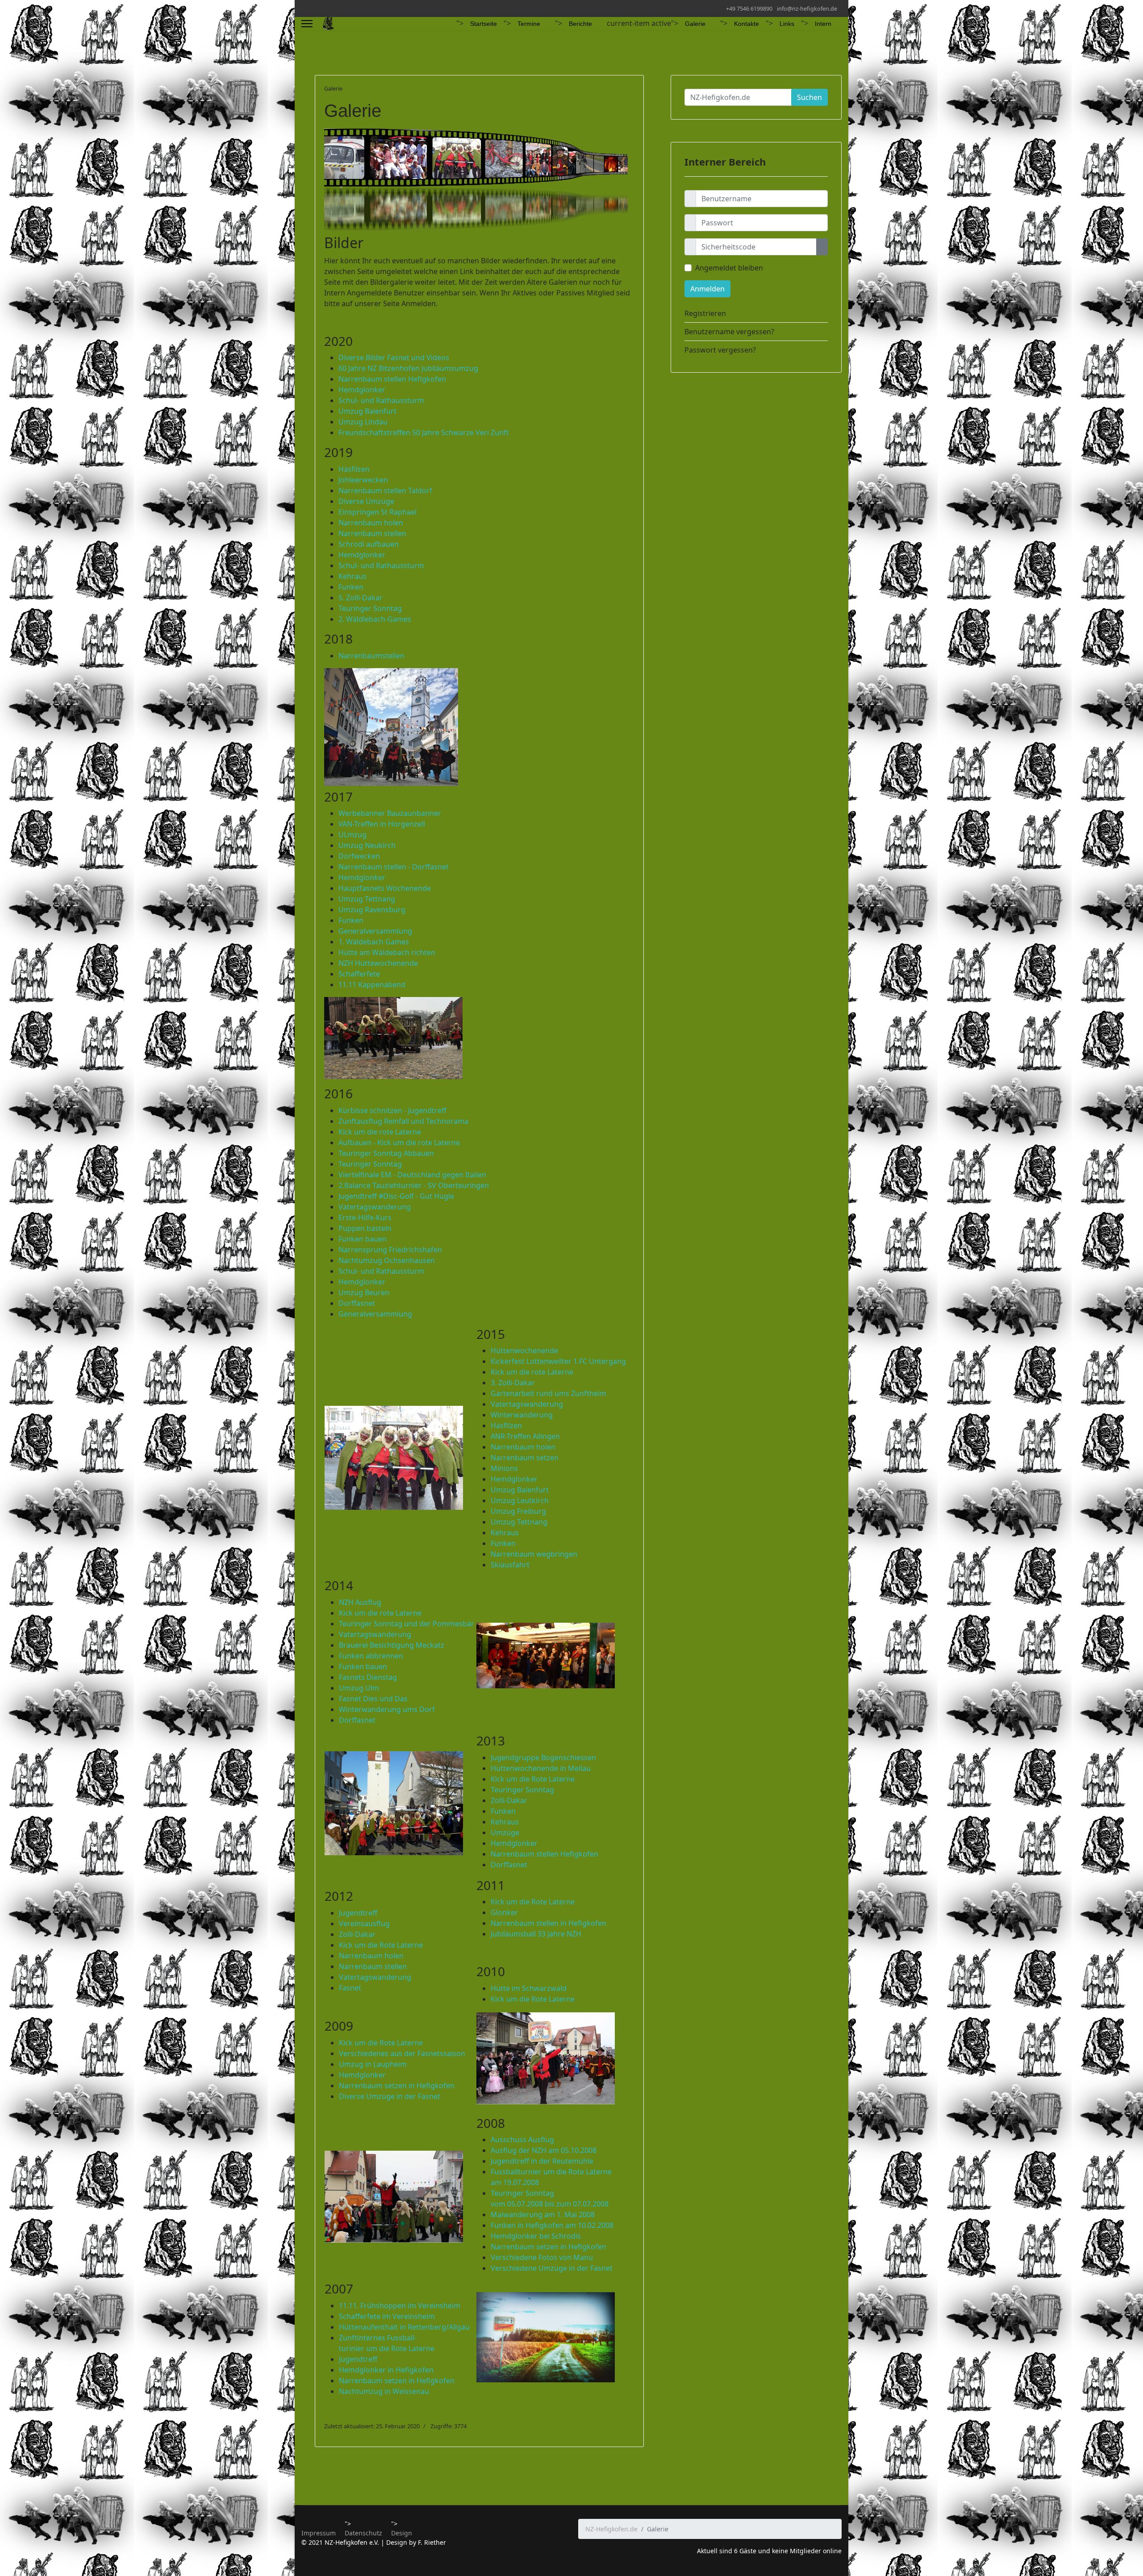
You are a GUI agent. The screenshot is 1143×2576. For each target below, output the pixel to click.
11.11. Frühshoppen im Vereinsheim (400, 2306)
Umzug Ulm (359, 1688)
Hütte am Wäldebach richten (387, 952)
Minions (504, 1468)
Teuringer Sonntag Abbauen (386, 1153)
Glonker (504, 1912)
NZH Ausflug (360, 1602)
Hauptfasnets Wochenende (385, 888)
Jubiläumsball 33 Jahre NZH (536, 1934)
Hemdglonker (362, 390)
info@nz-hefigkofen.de (807, 9)
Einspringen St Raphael (378, 512)
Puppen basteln (365, 1228)
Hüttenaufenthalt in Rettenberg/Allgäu (404, 2327)
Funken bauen (363, 1239)
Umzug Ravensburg (372, 910)
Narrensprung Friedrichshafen (390, 1250)
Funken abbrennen (371, 1656)
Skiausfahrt (511, 1565)
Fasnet (350, 1988)
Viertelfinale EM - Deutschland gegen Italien (412, 1175)
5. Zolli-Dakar (361, 598)
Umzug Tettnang (367, 899)
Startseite (484, 24)
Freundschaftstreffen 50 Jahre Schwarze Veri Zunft (424, 432)
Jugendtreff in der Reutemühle (542, 2161)
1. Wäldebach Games (374, 942)
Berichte (580, 24)
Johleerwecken (363, 480)
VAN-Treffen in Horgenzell (382, 824)
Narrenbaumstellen (371, 656)
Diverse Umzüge (366, 501)
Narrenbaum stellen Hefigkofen (392, 379)
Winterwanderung (522, 1415)
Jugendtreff (358, 1913)
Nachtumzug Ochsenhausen (387, 1260)
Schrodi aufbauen (369, 544)
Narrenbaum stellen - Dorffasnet (394, 867)
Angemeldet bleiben (729, 268)
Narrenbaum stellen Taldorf (385, 490)
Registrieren (705, 313)
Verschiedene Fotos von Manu (542, 2257)
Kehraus (352, 576)
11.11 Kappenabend (372, 985)
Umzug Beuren (364, 1292)
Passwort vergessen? (720, 350)
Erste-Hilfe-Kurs (365, 1217)
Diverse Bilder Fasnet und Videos (394, 357)
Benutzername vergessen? (729, 332)
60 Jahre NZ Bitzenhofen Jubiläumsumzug (408, 368)
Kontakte (747, 24)
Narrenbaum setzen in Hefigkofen (397, 2086)
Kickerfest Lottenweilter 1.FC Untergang (558, 1361)
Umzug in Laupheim (373, 2064)
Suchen (809, 97)
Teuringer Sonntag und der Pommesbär (407, 1624)
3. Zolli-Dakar (513, 1383)
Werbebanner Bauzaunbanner (390, 813)
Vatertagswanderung (375, 1207)
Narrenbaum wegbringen (534, 1554)
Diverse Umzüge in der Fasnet (390, 2096)
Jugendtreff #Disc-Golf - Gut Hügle (396, 1196)
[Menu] (307, 24)
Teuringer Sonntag (370, 608)
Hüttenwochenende (524, 1350)
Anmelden (707, 289)
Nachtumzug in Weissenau (384, 2391)
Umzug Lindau (363, 422)
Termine (529, 24)
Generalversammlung (375, 931)
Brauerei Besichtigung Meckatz (392, 1645)
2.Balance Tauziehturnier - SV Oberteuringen (414, 1185)
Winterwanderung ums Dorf (387, 1709)
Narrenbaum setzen (525, 1458)
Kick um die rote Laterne (380, 1132)
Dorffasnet (357, 1303)
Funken (351, 587)
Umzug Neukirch (367, 845)
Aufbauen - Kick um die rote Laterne (399, 1143)
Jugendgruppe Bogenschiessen (543, 1757)
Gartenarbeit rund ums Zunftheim (549, 1393)
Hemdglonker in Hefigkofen (386, 2370)
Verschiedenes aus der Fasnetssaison (402, 2053)
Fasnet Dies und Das (373, 1699)
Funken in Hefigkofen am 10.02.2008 (552, 2225)
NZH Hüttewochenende (378, 963)
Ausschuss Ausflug (522, 2140)
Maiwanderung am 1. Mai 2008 (543, 2215)
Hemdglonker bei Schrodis (536, 2236)
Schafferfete (359, 974)
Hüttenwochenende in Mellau (541, 1768)
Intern (823, 24)
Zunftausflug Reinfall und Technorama (403, 1121)
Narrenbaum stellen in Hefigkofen (549, 1923)
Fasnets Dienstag (368, 1677)
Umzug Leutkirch (520, 1500)
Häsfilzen (354, 469)
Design (402, 2533)
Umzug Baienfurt (367, 411)
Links (787, 24)
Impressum (319, 2533)
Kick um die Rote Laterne (533, 1779)
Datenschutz (363, 2533)
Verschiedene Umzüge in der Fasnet (552, 2268)
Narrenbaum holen (371, 523)
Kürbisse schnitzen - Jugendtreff (392, 1110)
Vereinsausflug (364, 1924)
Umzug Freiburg (518, 1511)
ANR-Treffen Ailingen (525, 1436)
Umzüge (505, 1832)
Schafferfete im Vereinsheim (387, 2316)
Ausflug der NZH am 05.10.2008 (544, 2150)
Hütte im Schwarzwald (529, 1988)
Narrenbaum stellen (372, 533)
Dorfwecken (359, 856)
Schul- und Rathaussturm (381, 400)
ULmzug (352, 835)
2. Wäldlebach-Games (375, 619)
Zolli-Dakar (509, 1800)
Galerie (695, 24)
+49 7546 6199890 (749, 9)
